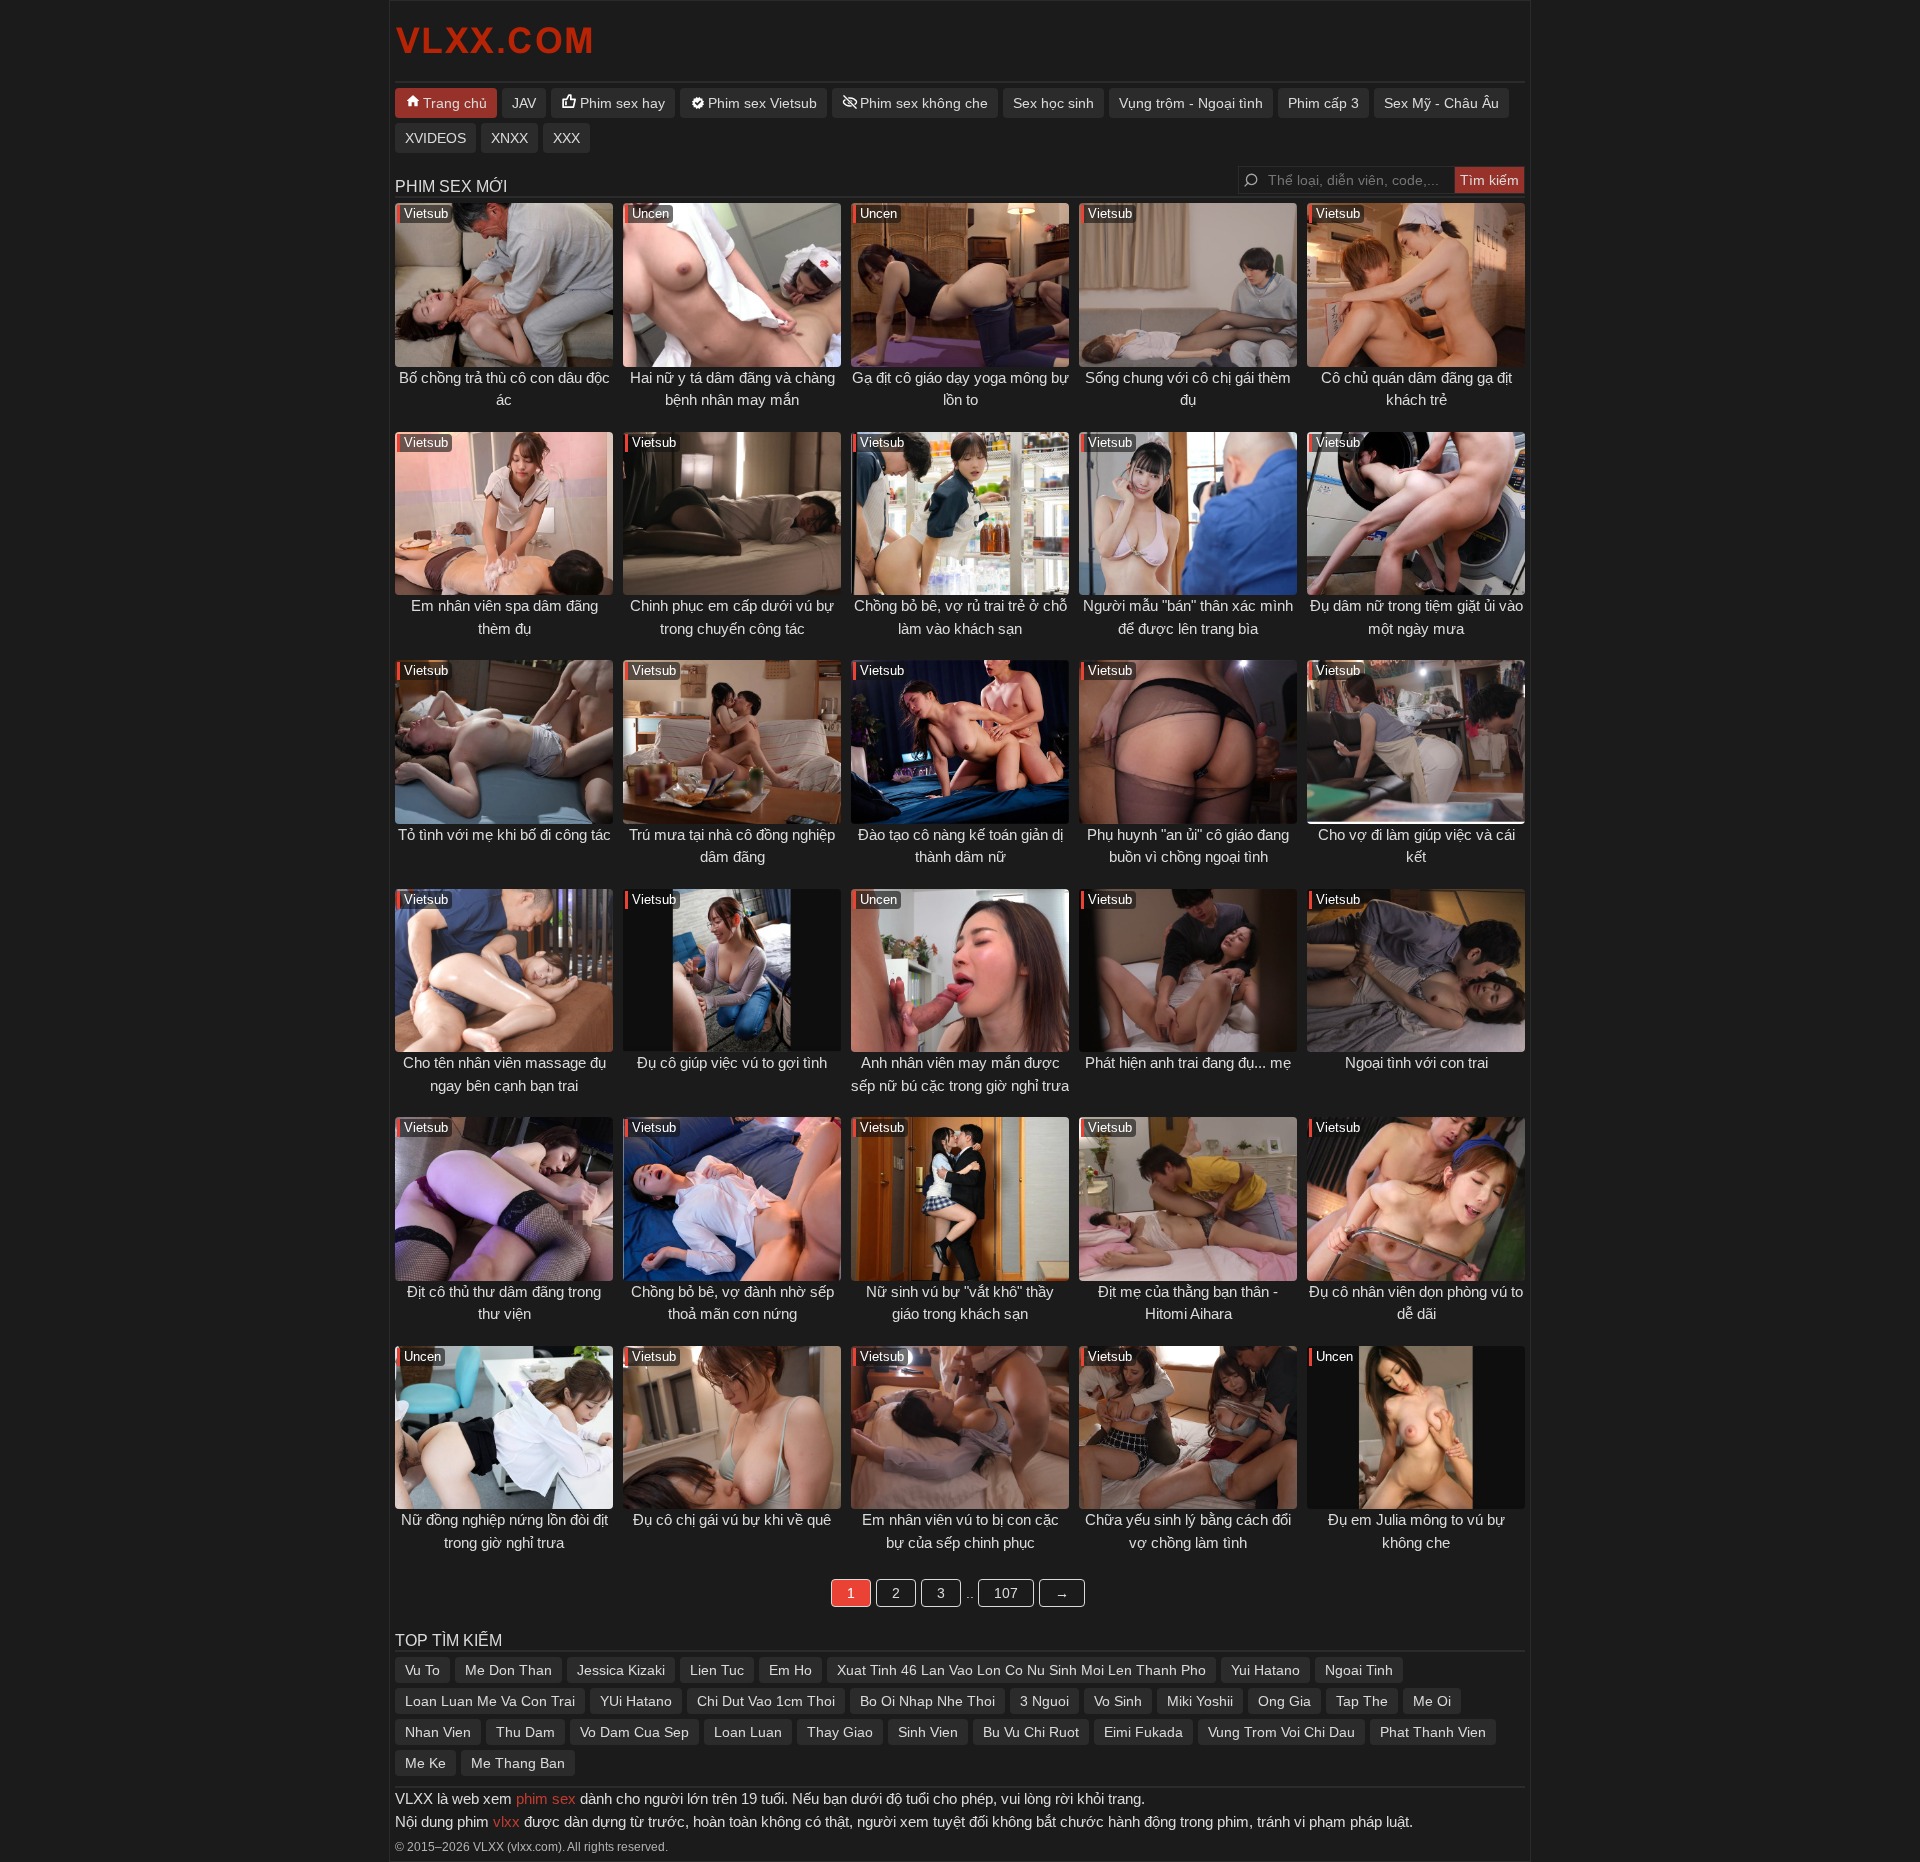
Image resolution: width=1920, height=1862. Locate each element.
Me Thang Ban (518, 1763)
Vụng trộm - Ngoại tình (1191, 103)
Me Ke (425, 1763)
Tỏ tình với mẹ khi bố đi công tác (504, 834)
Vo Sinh (1118, 1701)
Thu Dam (525, 1732)
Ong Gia (1284, 1701)
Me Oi (1432, 1701)
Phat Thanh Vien (1433, 1732)
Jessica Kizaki (621, 1670)
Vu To (422, 1670)
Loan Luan (748, 1732)
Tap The (1362, 1701)
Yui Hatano (1265, 1670)
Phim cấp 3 (1323, 103)
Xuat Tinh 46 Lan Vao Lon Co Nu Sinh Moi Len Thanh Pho (1021, 1670)
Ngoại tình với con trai (1416, 1062)
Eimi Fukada (1143, 1732)
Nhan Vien (438, 1732)
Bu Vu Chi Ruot (1031, 1732)
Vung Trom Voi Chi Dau (1281, 1732)
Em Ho (790, 1670)
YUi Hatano (636, 1701)
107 (1006, 1593)
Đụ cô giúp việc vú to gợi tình (732, 1062)
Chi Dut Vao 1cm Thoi (766, 1701)
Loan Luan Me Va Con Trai (490, 1701)
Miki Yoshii (1200, 1701)
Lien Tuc (717, 1670)
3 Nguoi (1044, 1701)
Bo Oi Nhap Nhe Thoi (927, 1701)
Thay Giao (840, 1732)
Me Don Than (508, 1670)
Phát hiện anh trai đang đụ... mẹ (1188, 1062)
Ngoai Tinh (1359, 1670)
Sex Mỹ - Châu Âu (1441, 103)
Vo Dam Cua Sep (634, 1732)
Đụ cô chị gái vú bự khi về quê (732, 1519)
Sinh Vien (928, 1732)
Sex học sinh (1053, 103)
